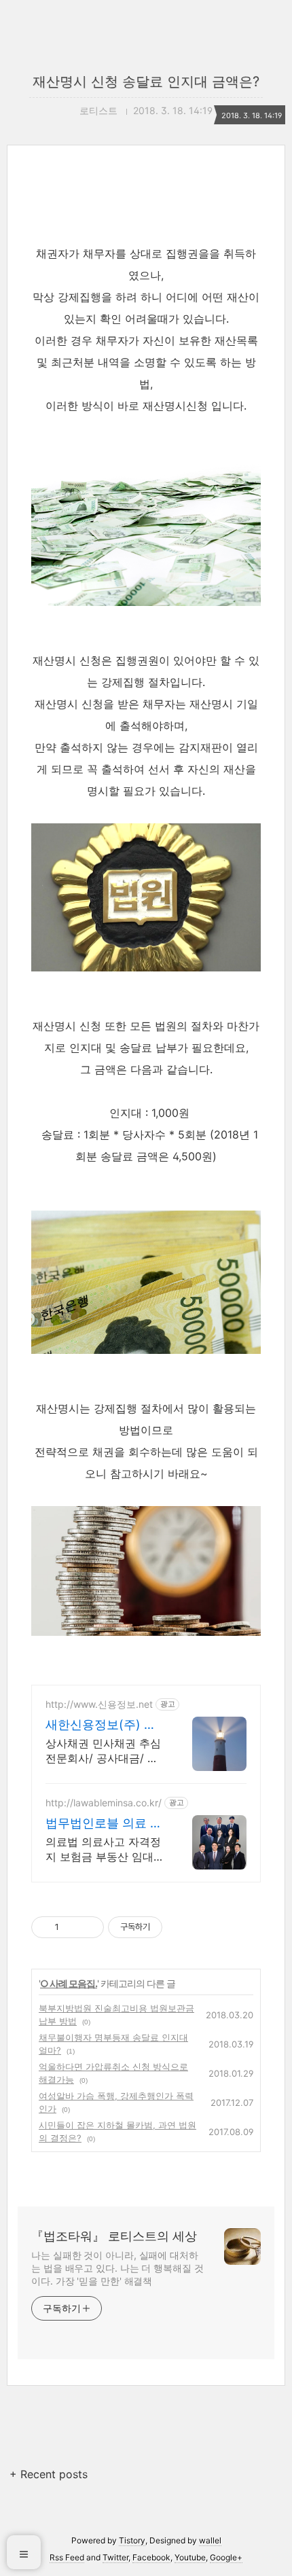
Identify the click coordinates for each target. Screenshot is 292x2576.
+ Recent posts (49, 2474)
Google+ (226, 2557)
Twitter (115, 2557)
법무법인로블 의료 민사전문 (104, 1824)
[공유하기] (72, 1927)
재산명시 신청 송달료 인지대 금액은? (146, 82)
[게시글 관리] (89, 1927)
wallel (210, 2540)
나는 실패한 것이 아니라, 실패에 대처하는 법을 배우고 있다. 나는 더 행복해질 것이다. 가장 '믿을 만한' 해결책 (117, 2268)
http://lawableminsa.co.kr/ (104, 1803)
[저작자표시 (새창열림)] (168, 1927)
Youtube (190, 2557)
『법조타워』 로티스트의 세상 (114, 2236)
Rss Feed (67, 2557)
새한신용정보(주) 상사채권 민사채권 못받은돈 (104, 1725)
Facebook (151, 2557)
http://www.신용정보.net (99, 1704)
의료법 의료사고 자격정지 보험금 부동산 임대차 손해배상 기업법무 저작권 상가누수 (105, 1849)
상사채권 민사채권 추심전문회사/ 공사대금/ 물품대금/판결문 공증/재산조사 (103, 1751)
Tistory (132, 2540)
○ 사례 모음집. (69, 1983)
